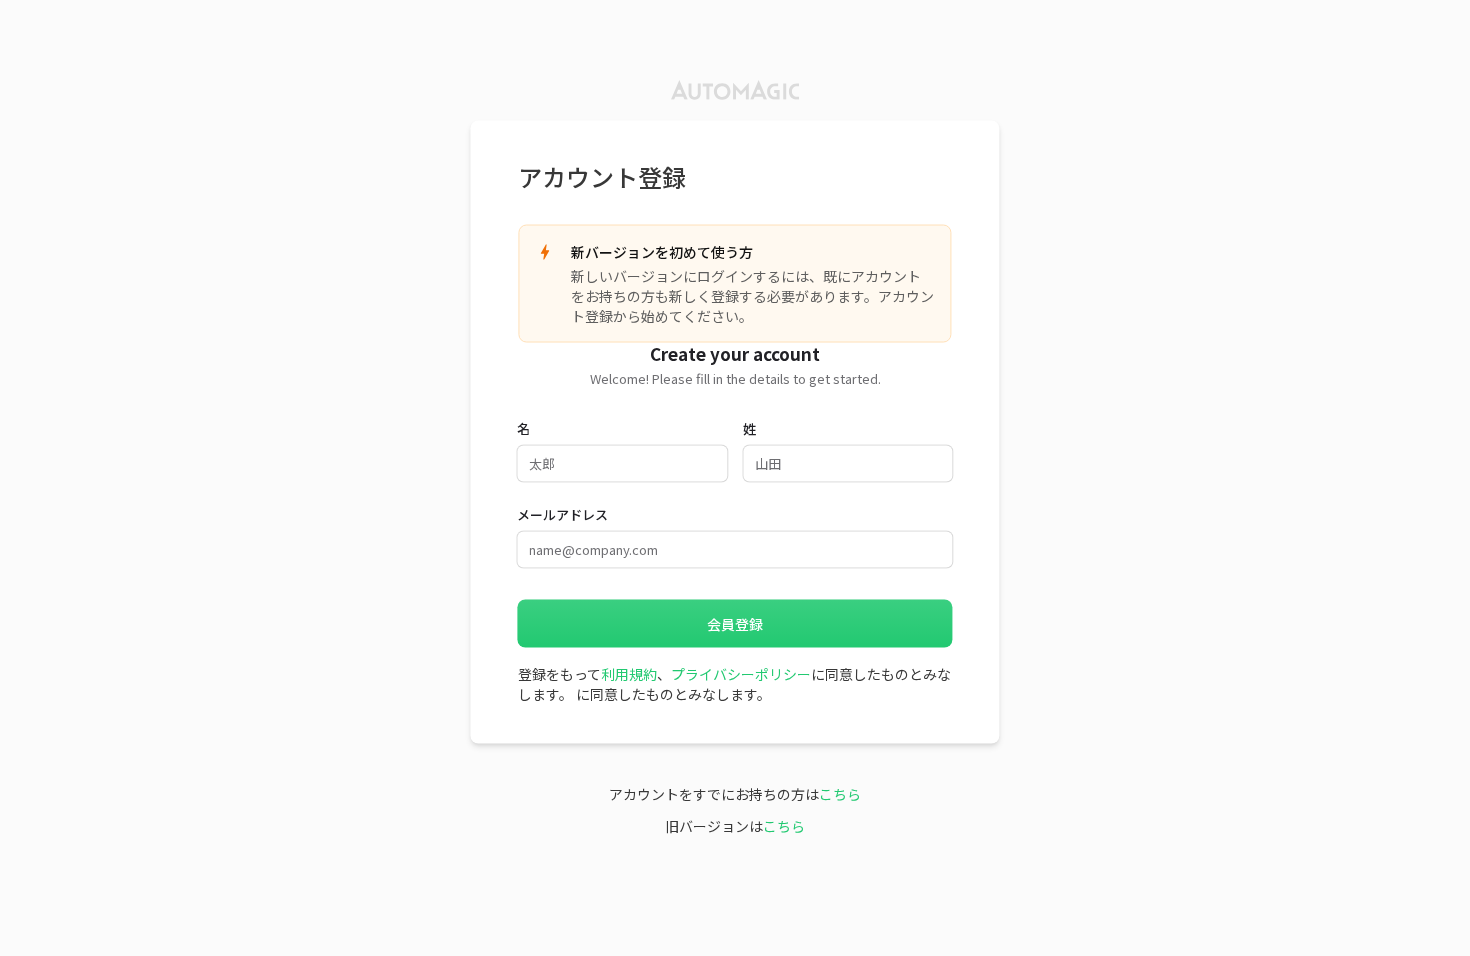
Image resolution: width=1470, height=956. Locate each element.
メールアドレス (562, 514)
